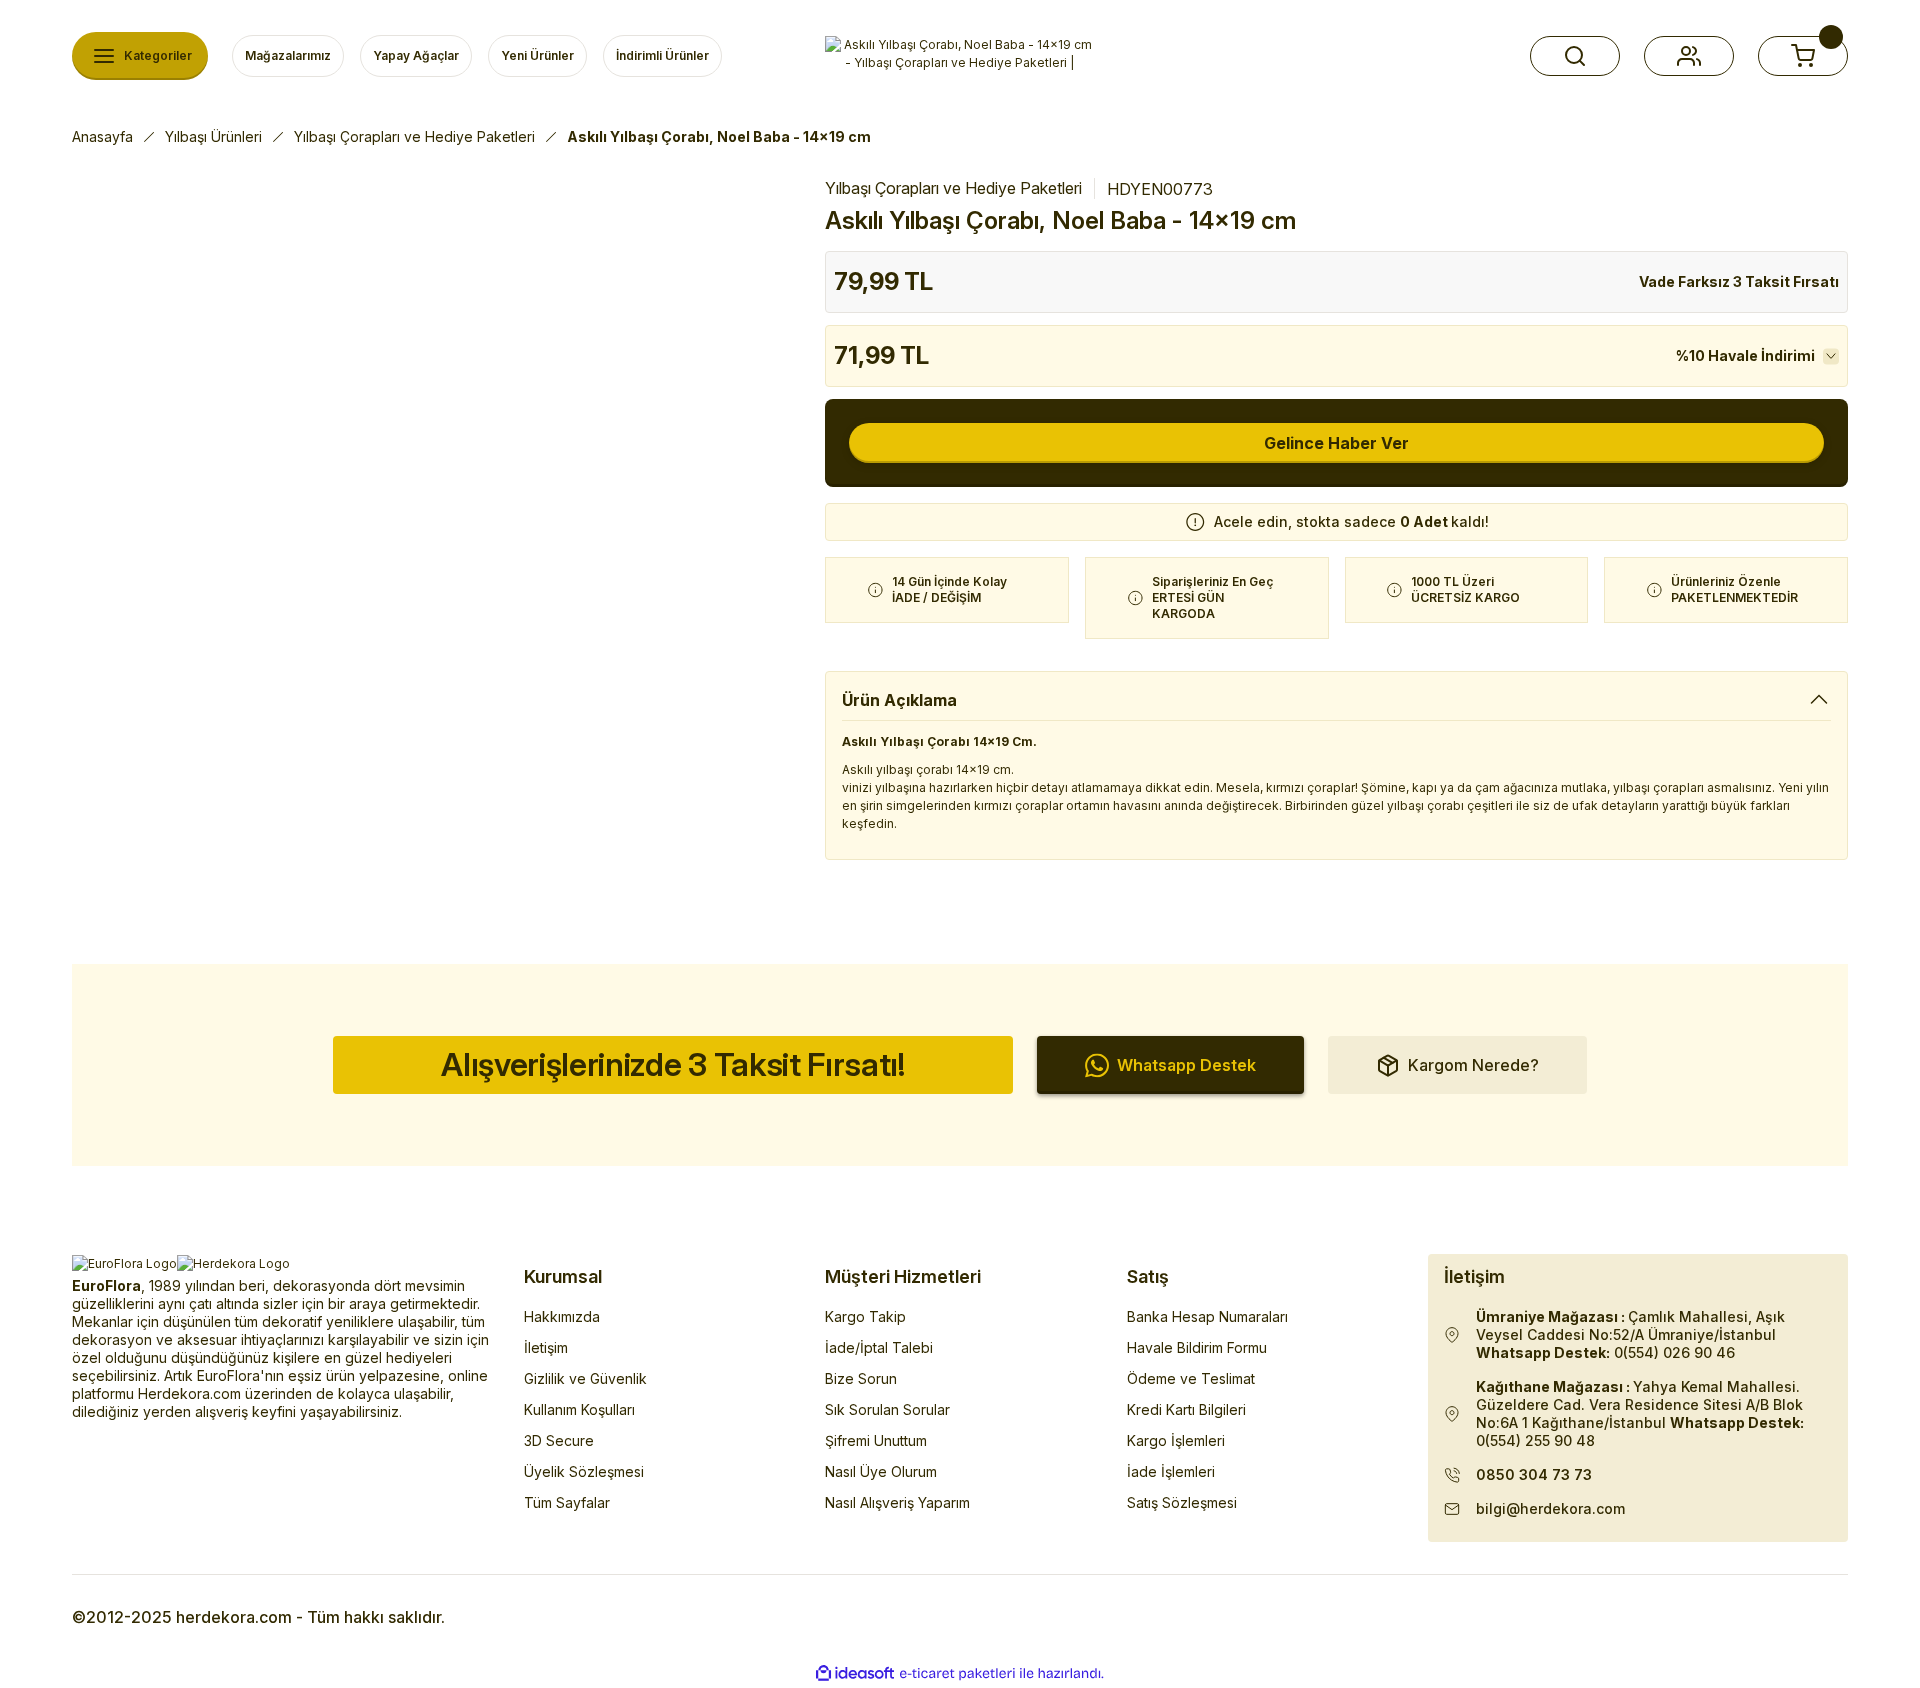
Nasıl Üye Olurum (881, 1471)
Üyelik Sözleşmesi (584, 1471)
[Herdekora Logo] (959, 56)
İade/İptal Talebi (879, 1347)
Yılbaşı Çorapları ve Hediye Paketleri (953, 188)
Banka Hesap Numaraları (1207, 1316)
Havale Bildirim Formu (1197, 1347)
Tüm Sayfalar (567, 1502)
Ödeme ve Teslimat (1191, 1378)
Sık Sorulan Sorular (887, 1409)
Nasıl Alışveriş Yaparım (897, 1502)
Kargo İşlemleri (1176, 1440)
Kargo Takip (865, 1316)
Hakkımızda (562, 1316)
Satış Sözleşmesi (1182, 1502)
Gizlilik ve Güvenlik (585, 1378)
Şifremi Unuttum (876, 1440)
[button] (1575, 56)
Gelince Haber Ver (1336, 443)
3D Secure (559, 1440)
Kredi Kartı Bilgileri (1186, 1409)
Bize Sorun (861, 1378)
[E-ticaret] (957, 1674)
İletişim (546, 1347)
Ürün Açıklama (899, 700)
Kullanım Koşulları (579, 1409)
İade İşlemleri (1171, 1471)
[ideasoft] (855, 1673)
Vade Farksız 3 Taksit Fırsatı (1739, 281)
